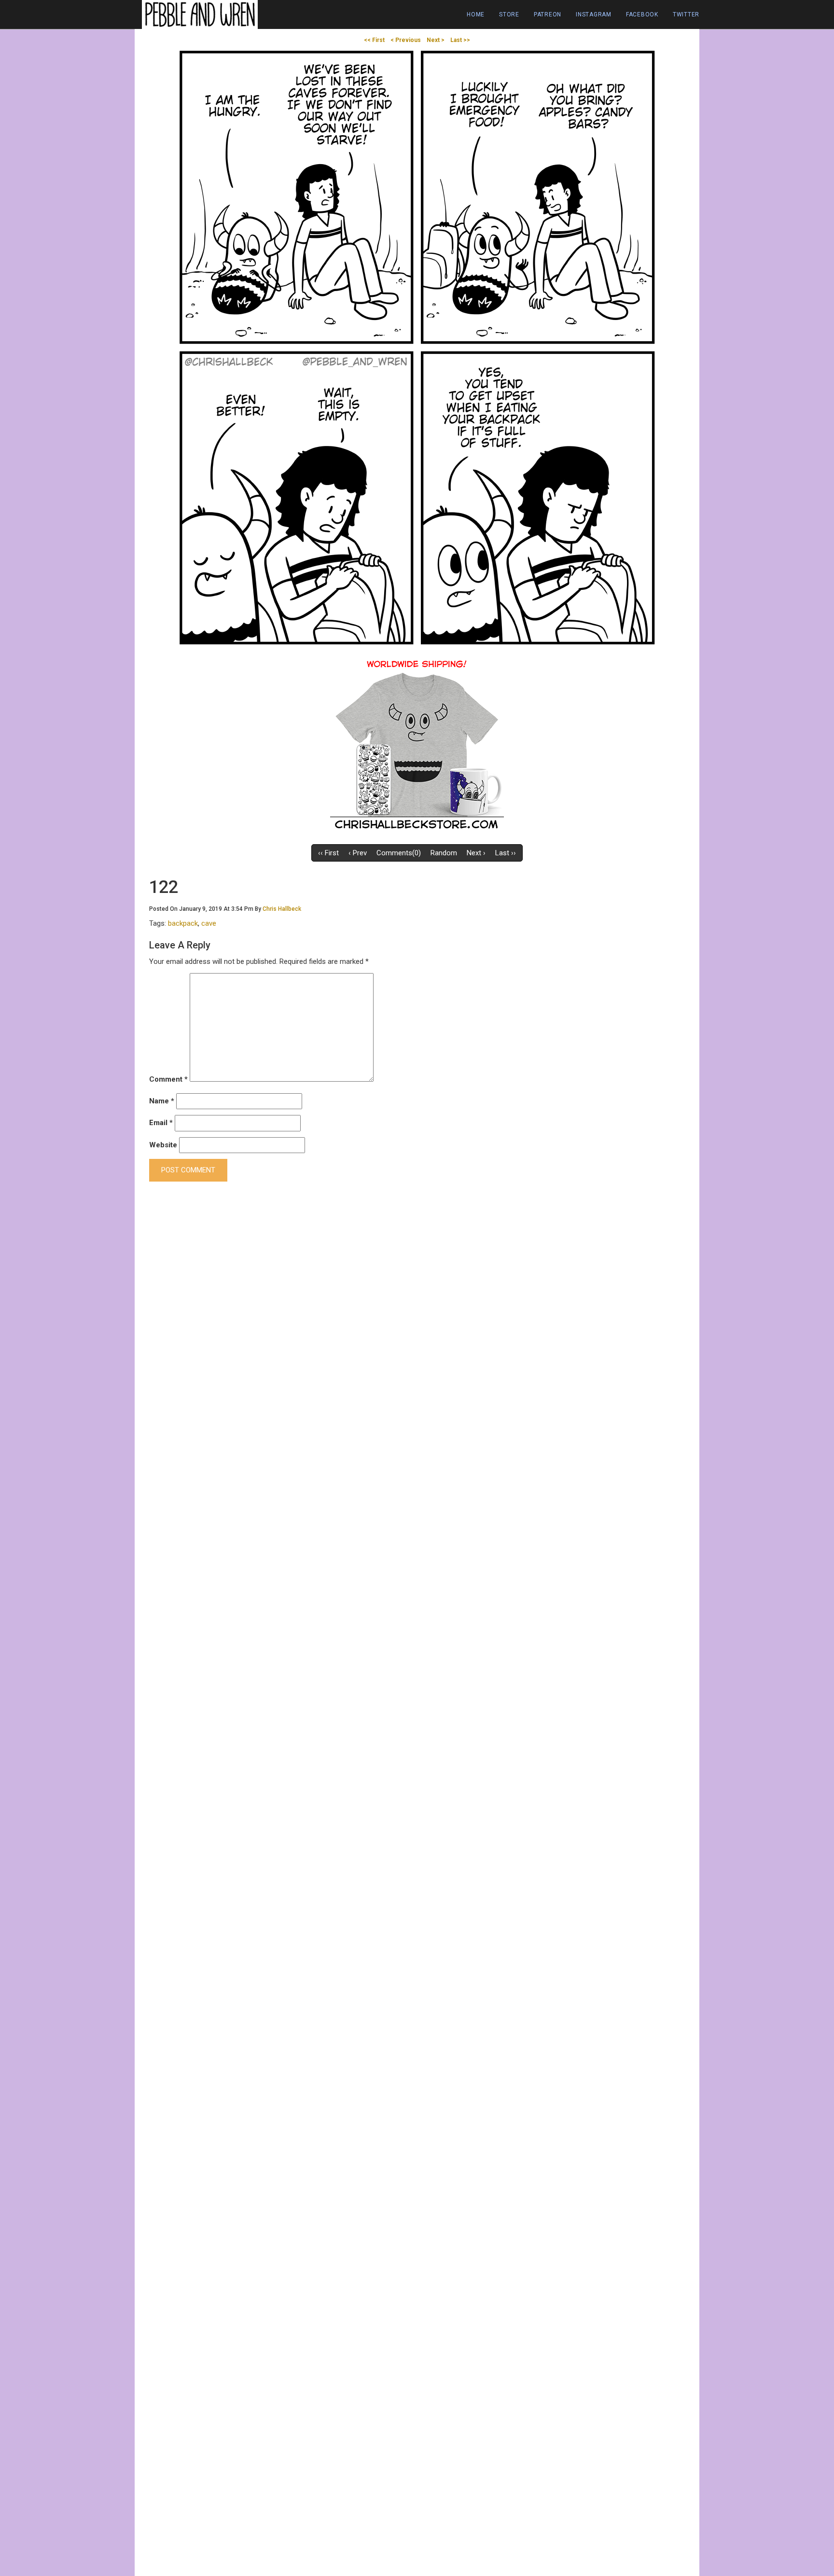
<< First (374, 40)
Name (162, 1101)
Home (476, 14)
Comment (168, 1079)
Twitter (686, 14)
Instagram (594, 14)
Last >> (460, 40)
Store (509, 14)
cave (209, 923)
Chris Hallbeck (282, 909)
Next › (476, 853)
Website (163, 1145)
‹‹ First (328, 853)
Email (161, 1123)
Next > (436, 40)
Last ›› (506, 853)
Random (444, 853)
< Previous (406, 40)
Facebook (642, 14)
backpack (183, 923)
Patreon (548, 14)
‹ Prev (358, 853)
